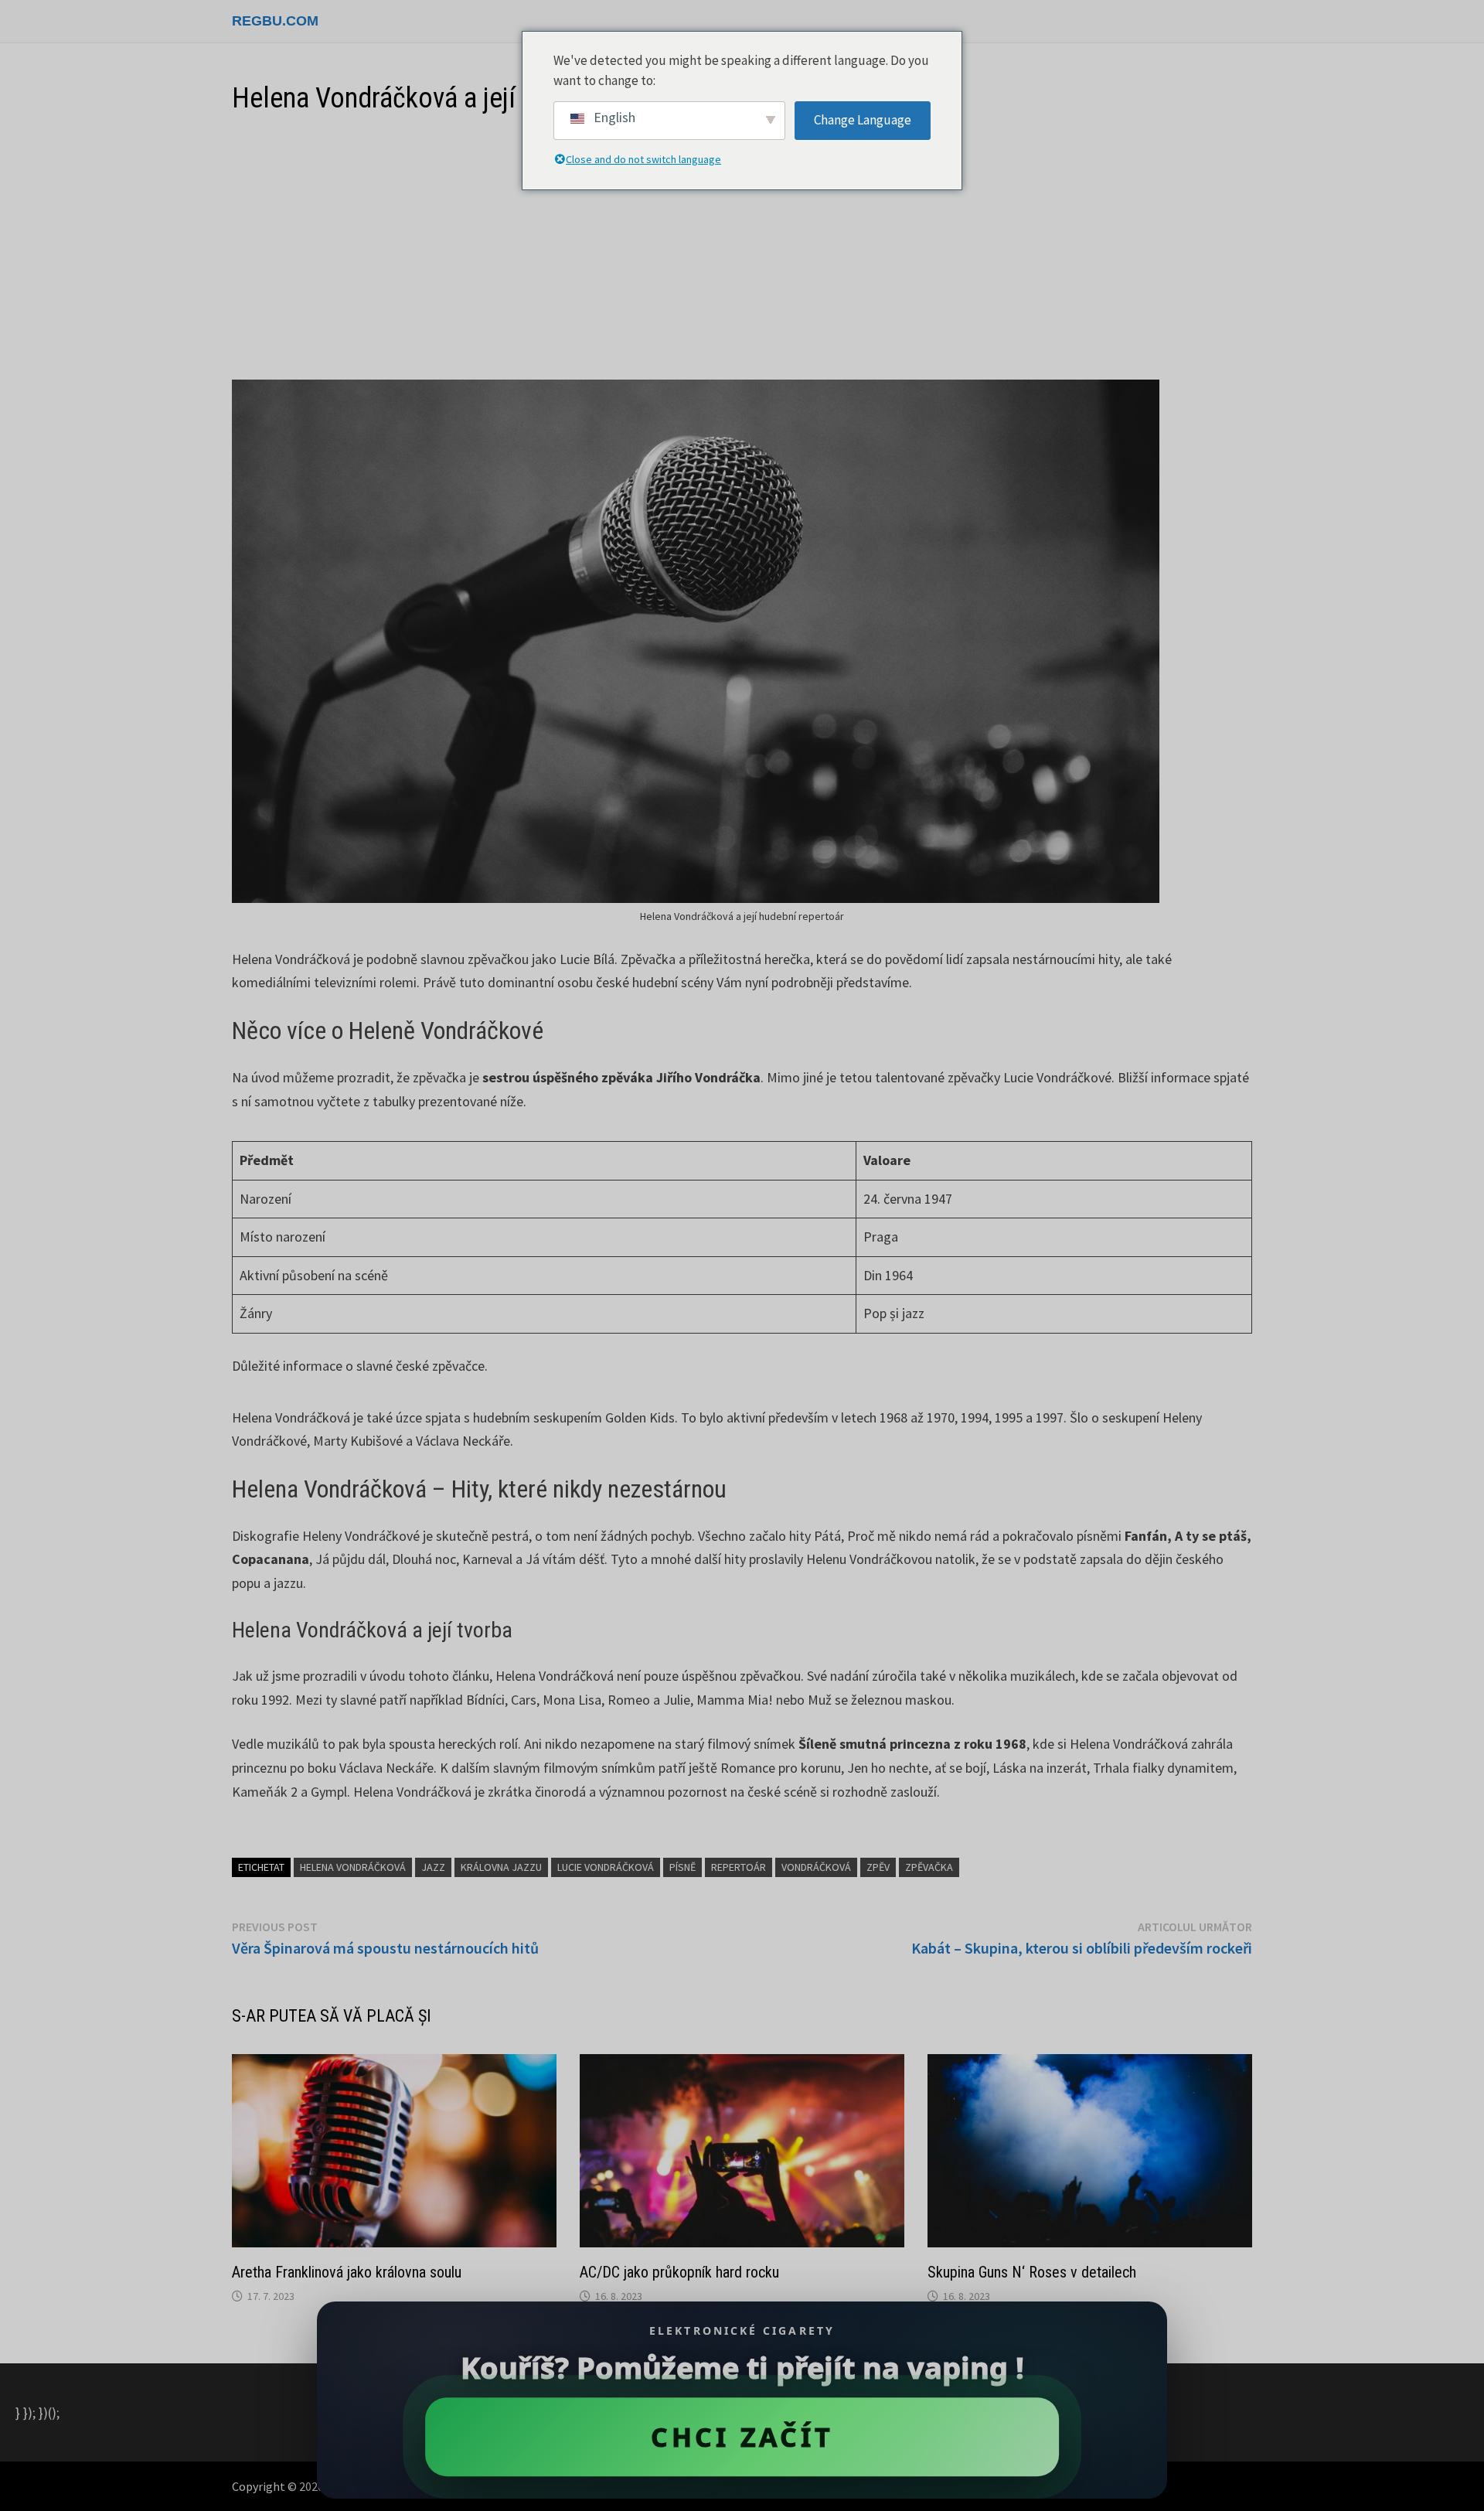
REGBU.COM (275, 21)
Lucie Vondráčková (606, 1867)
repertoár (739, 1867)
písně (682, 1867)
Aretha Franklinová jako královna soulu (347, 2272)
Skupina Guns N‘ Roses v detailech (1032, 2272)
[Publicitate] (742, 248)
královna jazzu (501, 1867)
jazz (433, 1867)
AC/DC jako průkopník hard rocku (679, 2272)
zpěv (878, 1867)
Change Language (863, 120)
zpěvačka (929, 1867)
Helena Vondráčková (353, 1867)
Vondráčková (816, 1867)
